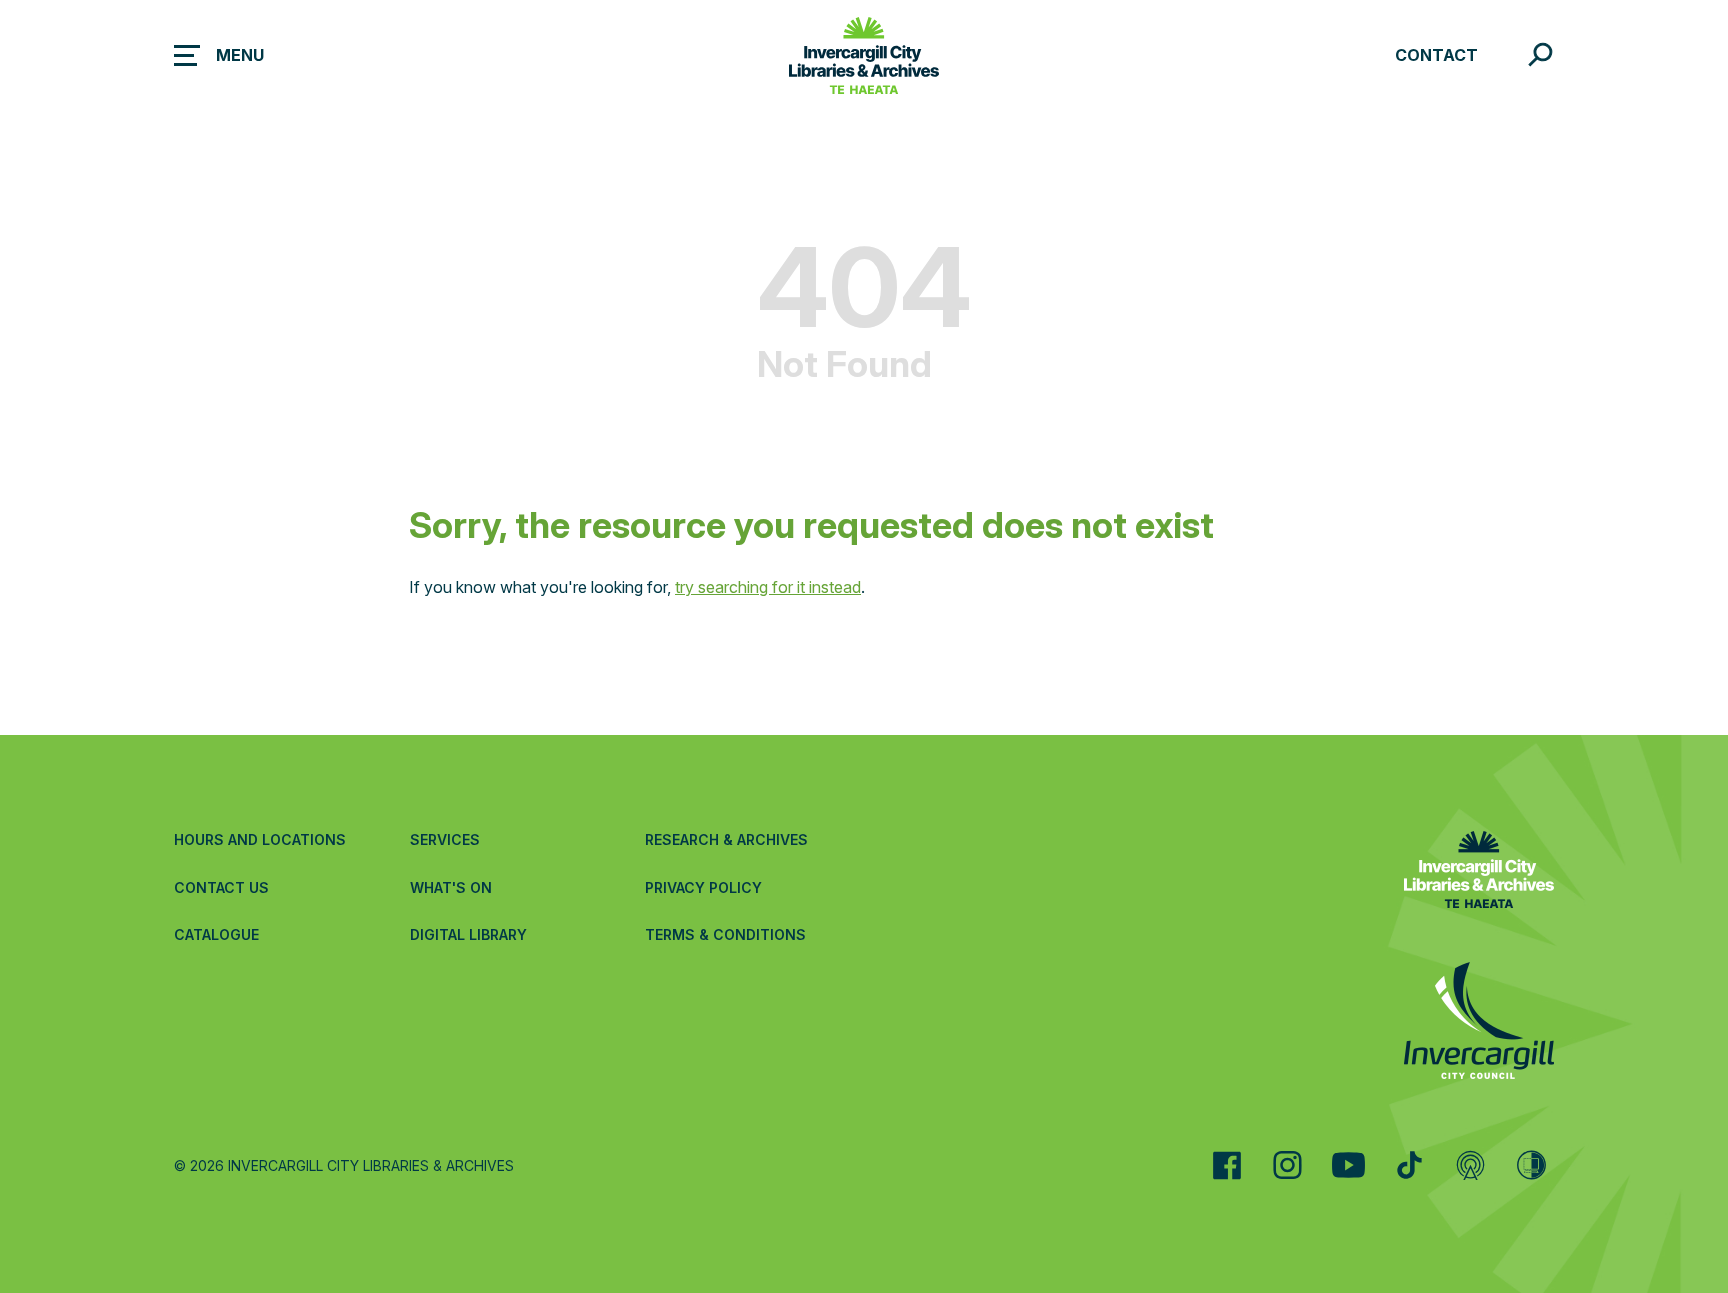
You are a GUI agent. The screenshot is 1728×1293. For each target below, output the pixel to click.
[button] (219, 55)
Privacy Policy (703, 887)
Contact (1436, 55)
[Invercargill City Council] (1479, 1023)
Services (445, 839)
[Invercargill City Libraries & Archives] (1479, 872)
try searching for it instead (768, 587)
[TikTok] (1409, 1165)
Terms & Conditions (725, 934)
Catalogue (216, 934)
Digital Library (468, 934)
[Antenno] (1470, 1165)
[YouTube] (1348, 1165)
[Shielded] (1531, 1165)
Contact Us (221, 887)
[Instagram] (1287, 1165)
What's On (451, 887)
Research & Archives (726, 839)
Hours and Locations (260, 839)
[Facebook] (1226, 1165)
